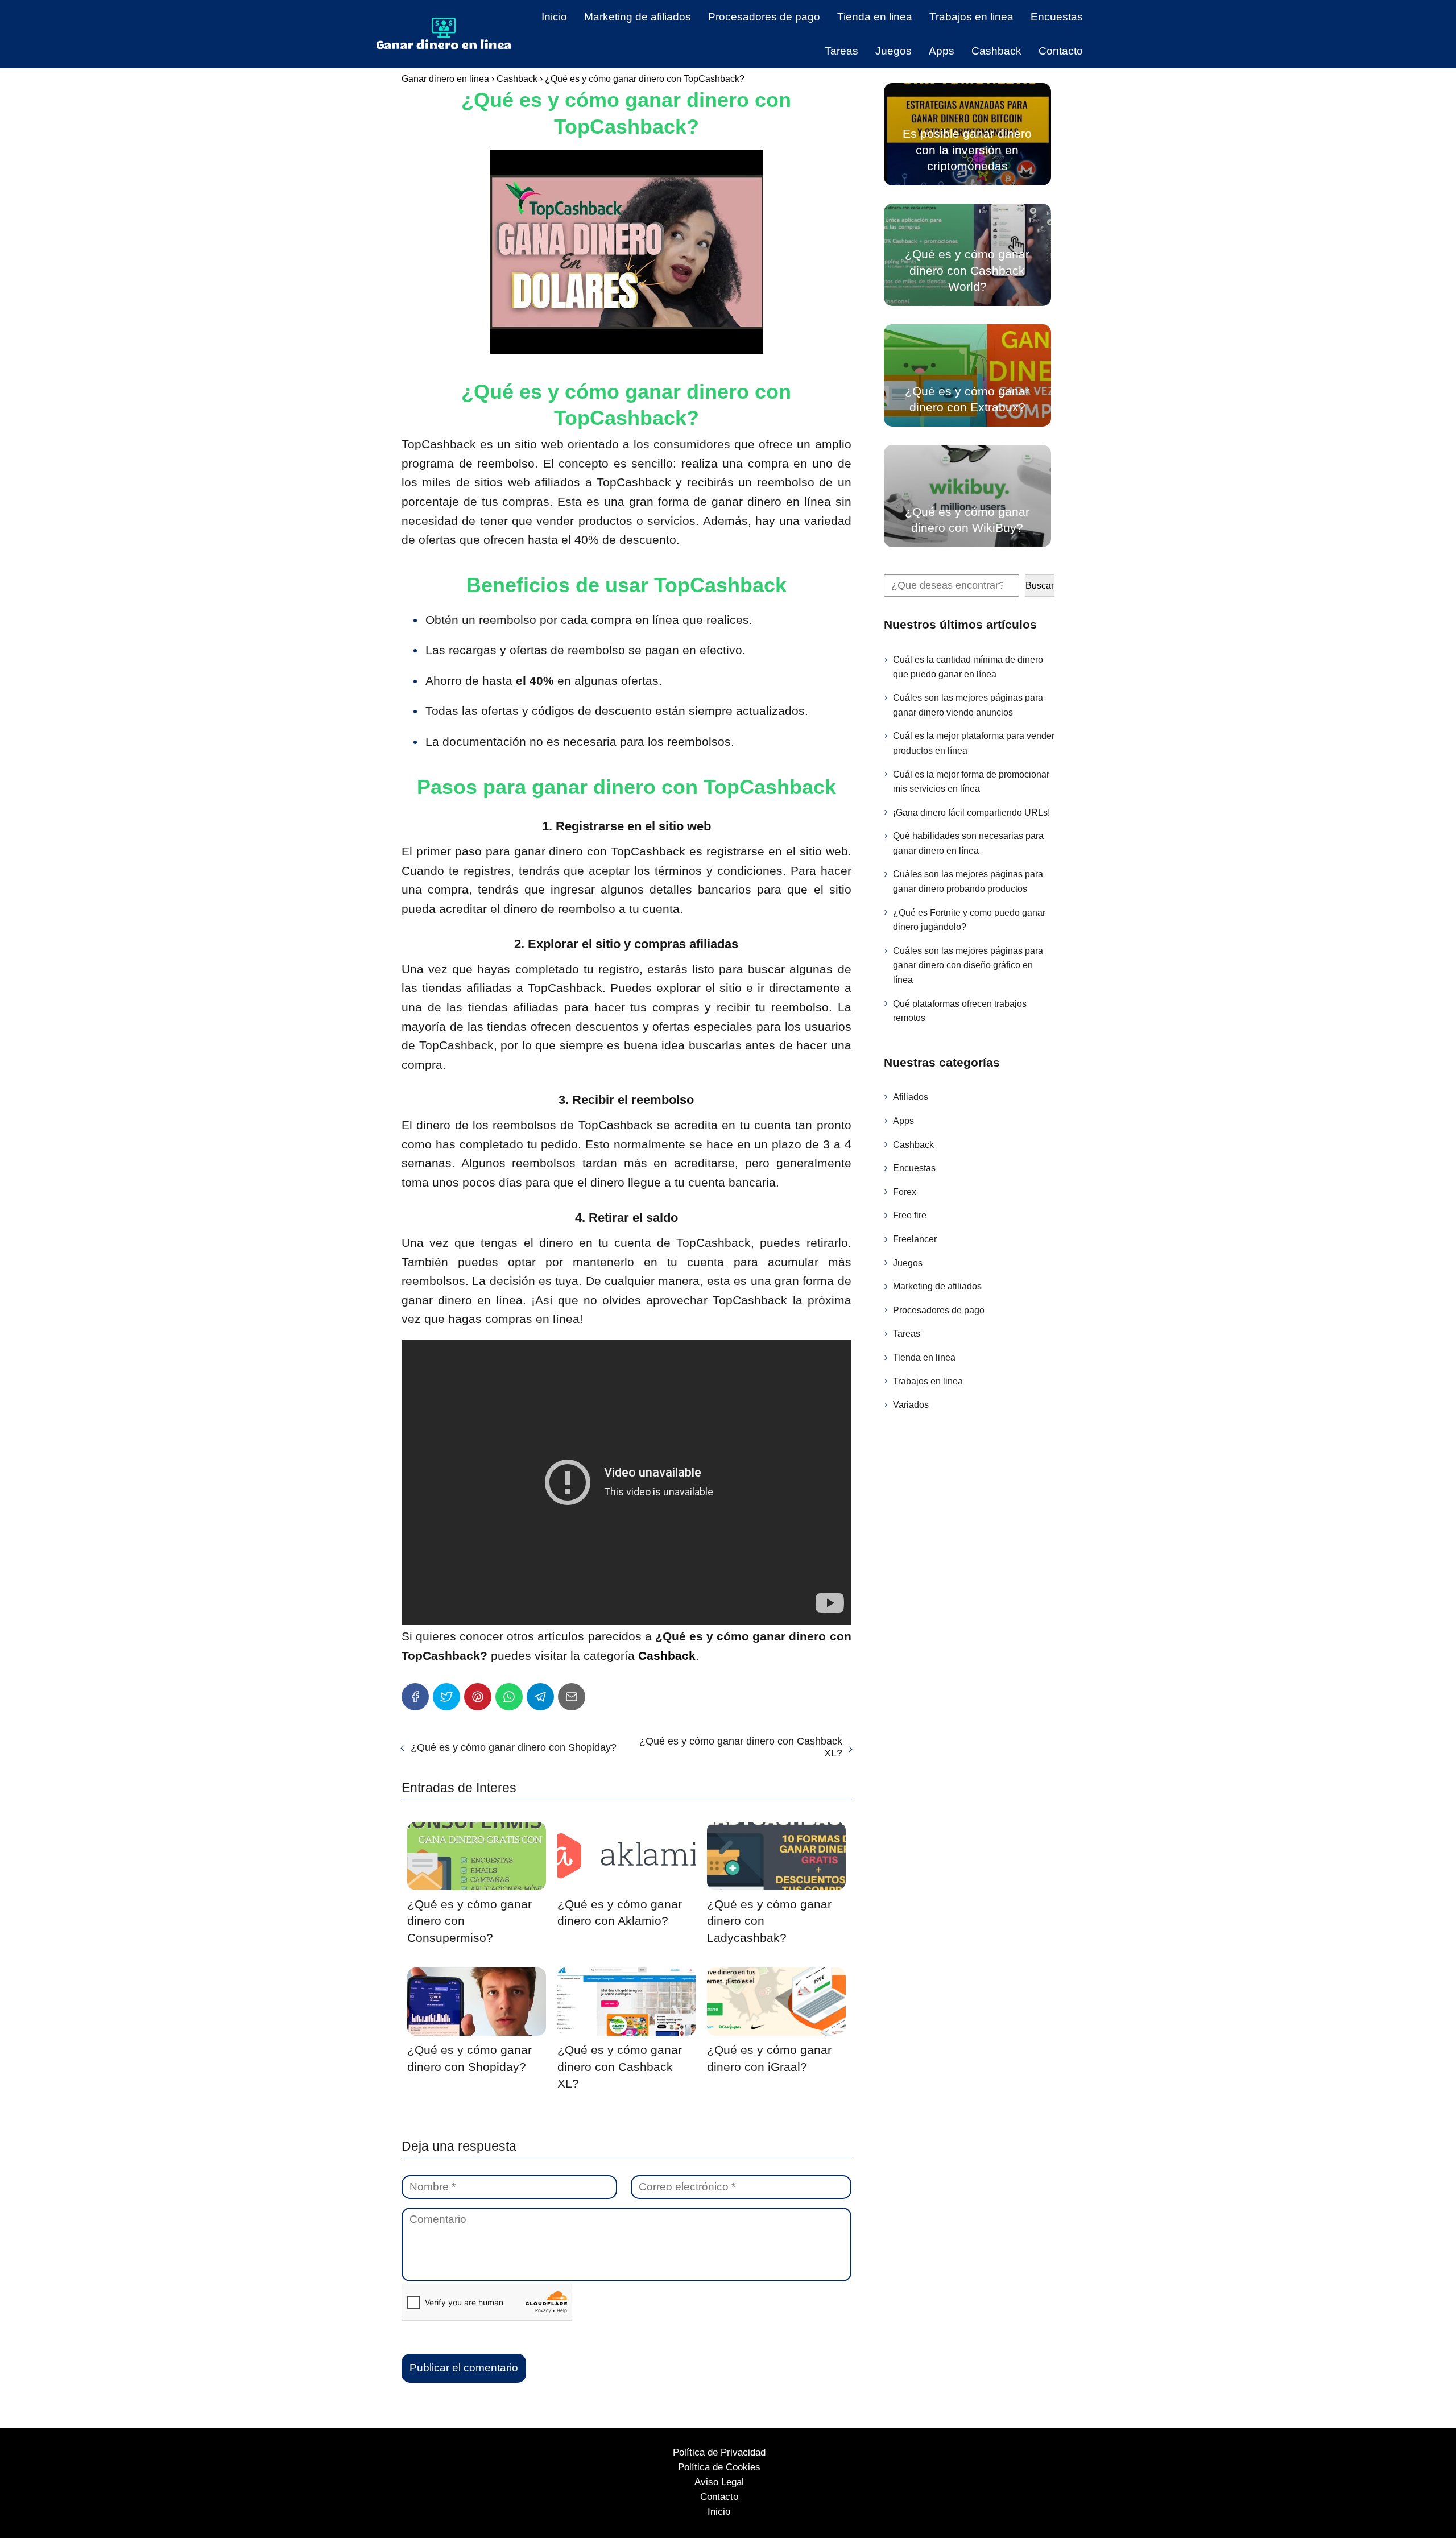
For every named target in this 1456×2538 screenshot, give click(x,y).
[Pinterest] (478, 1697)
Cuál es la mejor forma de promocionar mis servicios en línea (971, 781)
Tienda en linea (875, 17)
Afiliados (911, 1097)
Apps (942, 51)
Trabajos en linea (971, 17)
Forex (905, 1191)
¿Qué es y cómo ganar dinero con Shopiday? (514, 1747)
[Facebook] (415, 1697)
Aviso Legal (719, 2482)
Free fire (910, 1215)
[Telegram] (540, 1697)
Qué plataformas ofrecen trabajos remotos (960, 1010)
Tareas (841, 51)
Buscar (1040, 586)
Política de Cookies (719, 2467)
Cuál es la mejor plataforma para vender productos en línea (974, 743)
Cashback (996, 51)
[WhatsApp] (509, 1697)
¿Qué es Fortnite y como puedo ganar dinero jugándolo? (969, 919)
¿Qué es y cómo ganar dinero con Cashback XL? (741, 1747)
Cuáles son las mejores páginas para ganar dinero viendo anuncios (968, 705)
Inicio (554, 17)
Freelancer (915, 1239)
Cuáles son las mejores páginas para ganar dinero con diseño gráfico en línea (968, 965)
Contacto (1061, 51)
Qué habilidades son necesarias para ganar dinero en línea (968, 843)
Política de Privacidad (719, 2452)
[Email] (572, 1697)
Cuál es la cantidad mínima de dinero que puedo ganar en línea (968, 667)
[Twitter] (446, 1697)
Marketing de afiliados (638, 17)
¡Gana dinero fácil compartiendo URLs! (971, 812)
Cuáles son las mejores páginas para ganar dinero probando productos (968, 881)
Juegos (894, 51)
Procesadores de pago (764, 17)
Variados (911, 1405)
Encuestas (1057, 17)
